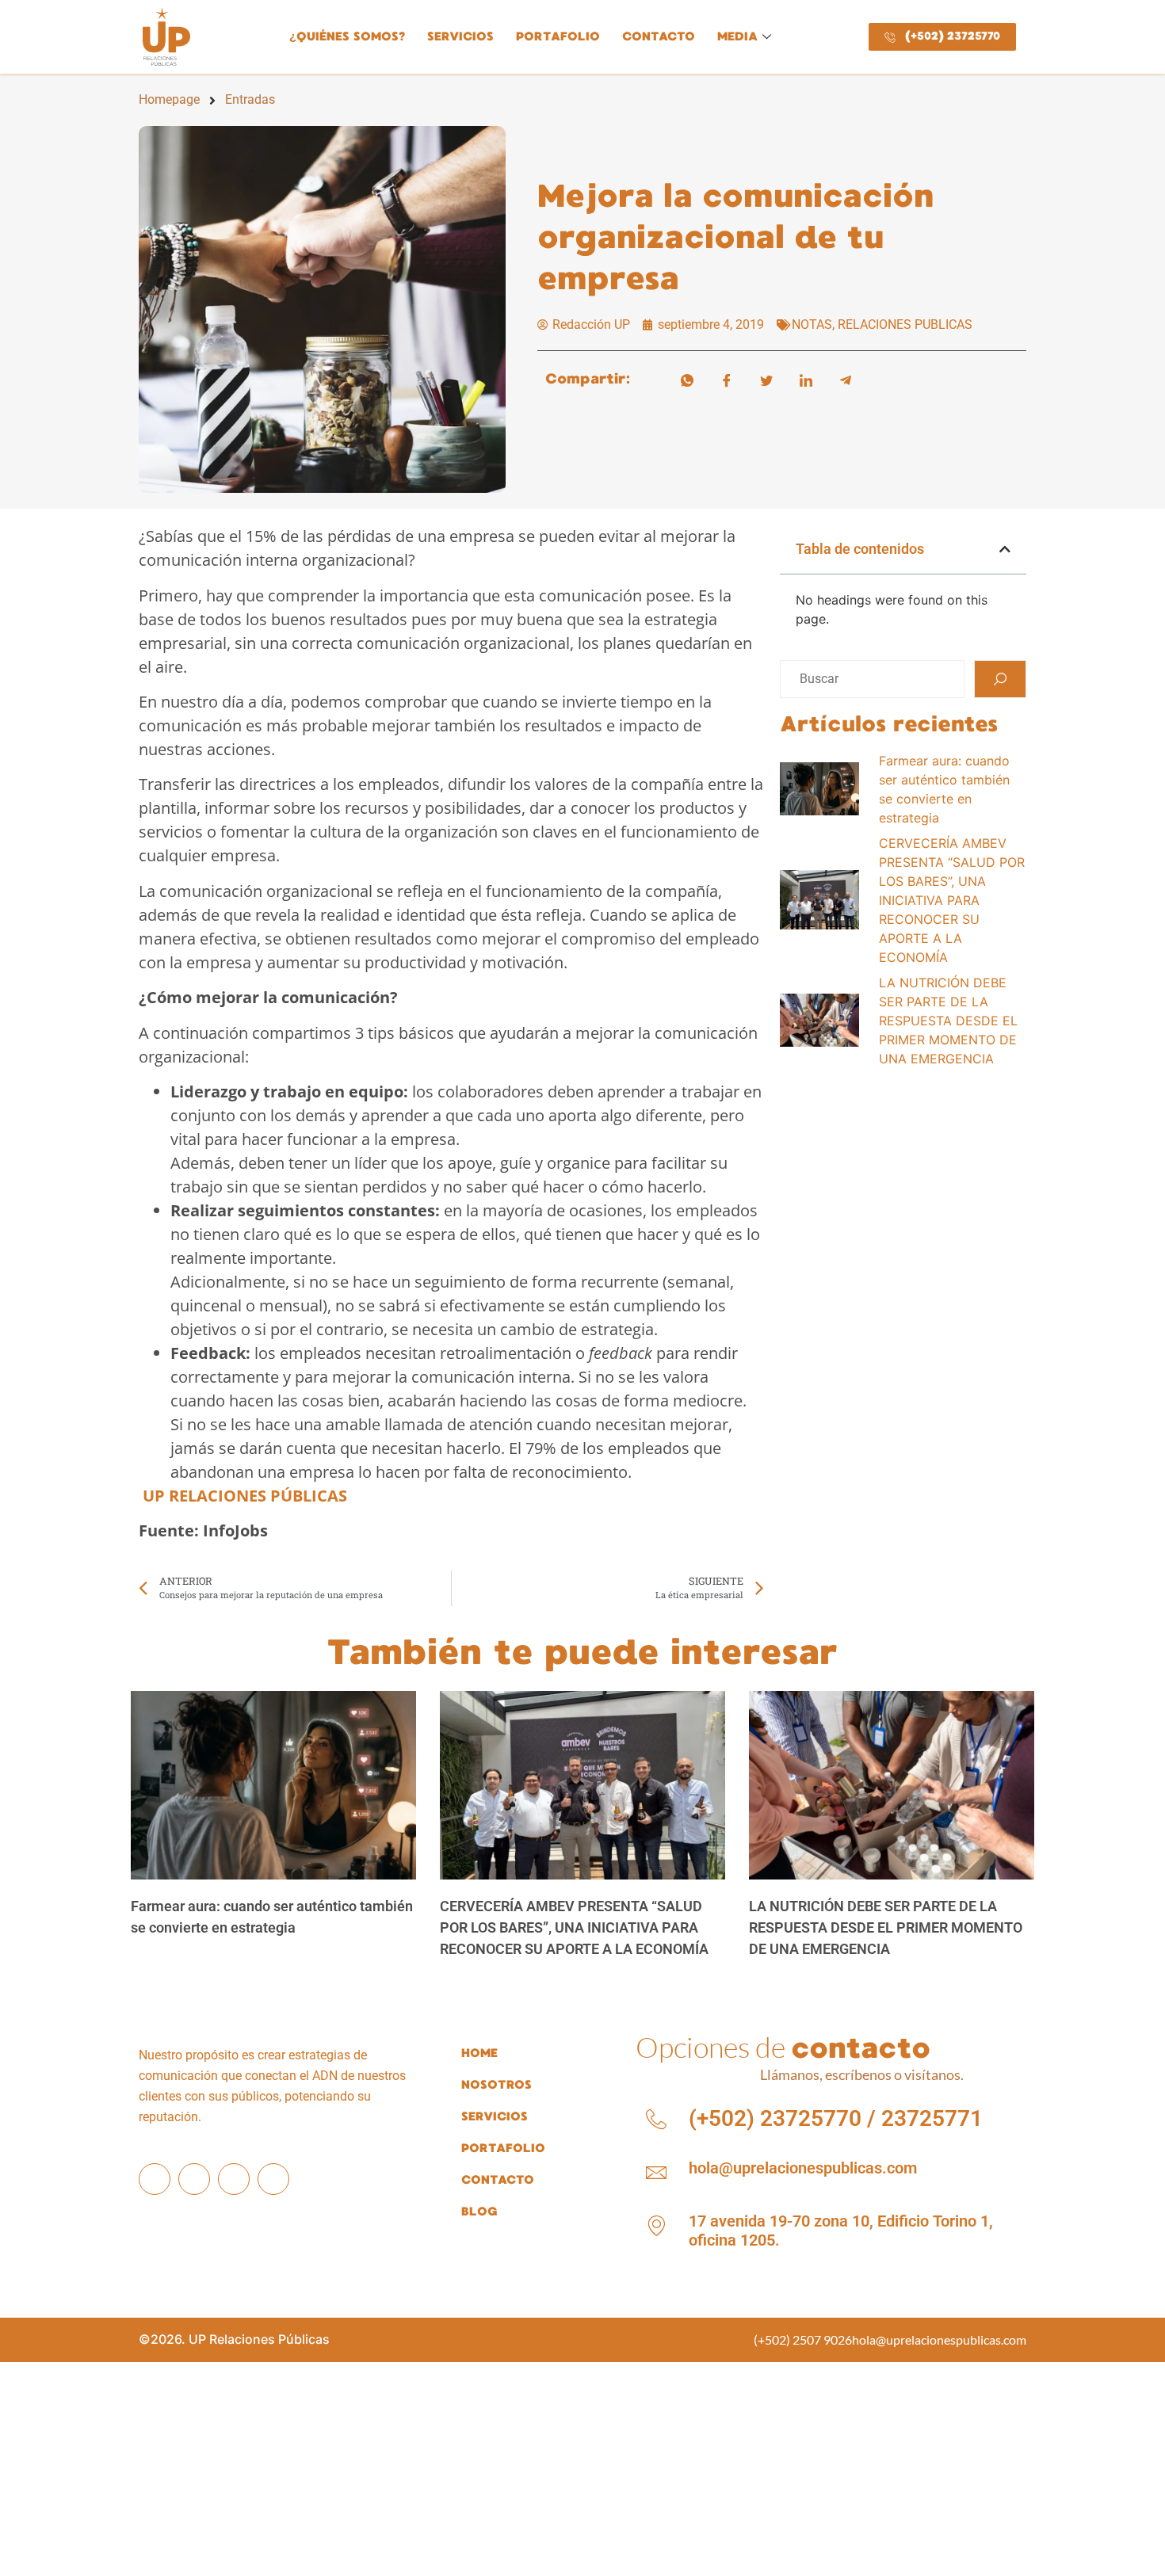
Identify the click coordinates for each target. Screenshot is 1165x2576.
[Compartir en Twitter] (766, 379)
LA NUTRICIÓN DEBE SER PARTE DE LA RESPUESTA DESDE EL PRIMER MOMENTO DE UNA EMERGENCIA (886, 1927)
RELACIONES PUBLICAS (905, 324)
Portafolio (558, 36)
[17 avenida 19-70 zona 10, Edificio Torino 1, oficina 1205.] (656, 2226)
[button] (1005, 549)
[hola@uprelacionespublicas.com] (656, 2173)
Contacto (659, 36)
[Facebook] (155, 2179)
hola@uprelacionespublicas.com (803, 2168)
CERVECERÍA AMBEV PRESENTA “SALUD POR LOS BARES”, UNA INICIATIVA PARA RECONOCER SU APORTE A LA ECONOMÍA (574, 1927)
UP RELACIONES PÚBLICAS (245, 1496)
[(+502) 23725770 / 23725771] (656, 2120)
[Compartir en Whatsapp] (687, 379)
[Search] (1000, 679)
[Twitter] (273, 2179)
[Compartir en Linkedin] (806, 379)
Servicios (460, 36)
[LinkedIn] (234, 2179)
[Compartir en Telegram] (846, 379)
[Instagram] (194, 2179)
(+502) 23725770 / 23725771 (836, 2118)
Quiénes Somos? (347, 36)
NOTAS (812, 324)
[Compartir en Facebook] (727, 379)
